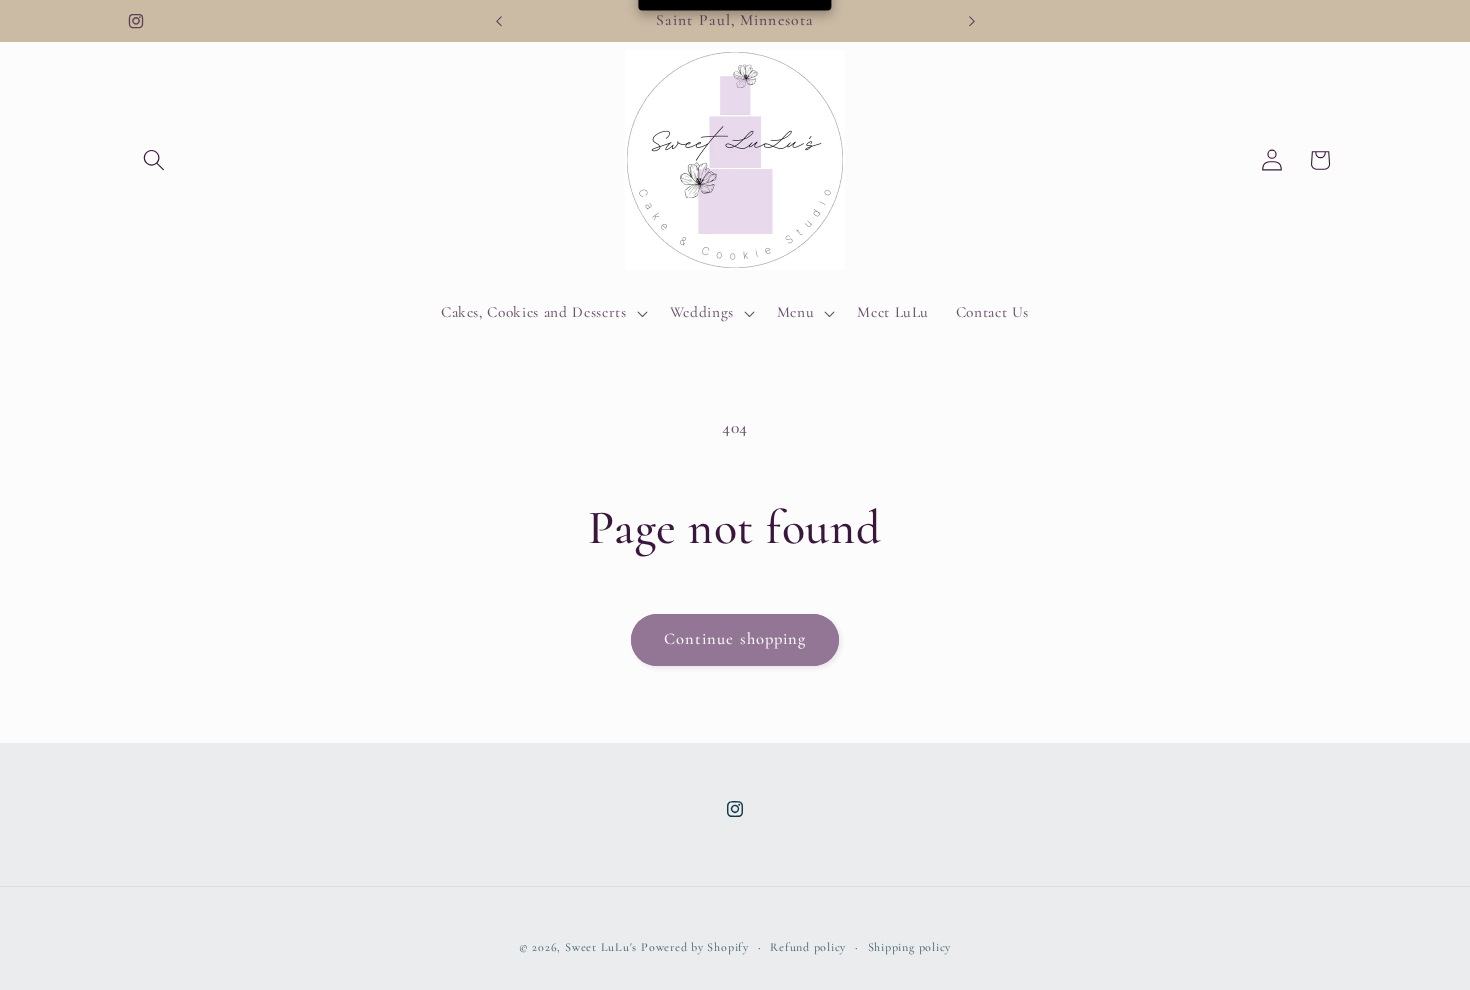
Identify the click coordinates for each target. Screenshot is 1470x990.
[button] (154, 160)
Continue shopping (735, 639)
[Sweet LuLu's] (735, 160)
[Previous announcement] (499, 21)
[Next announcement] (972, 21)
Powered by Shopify (695, 947)
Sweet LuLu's (601, 947)
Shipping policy (910, 947)
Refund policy (808, 947)
